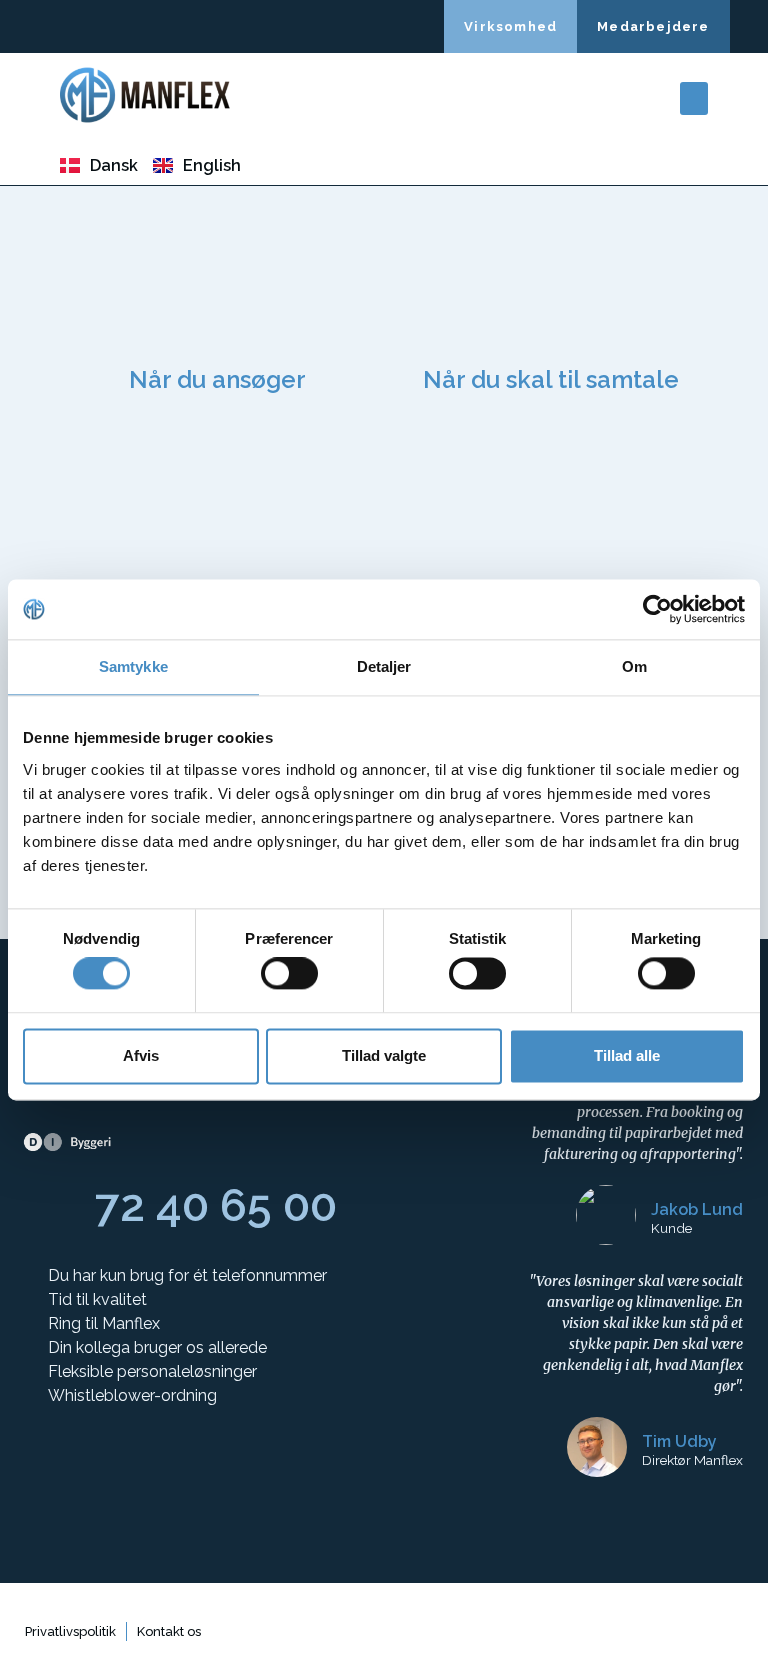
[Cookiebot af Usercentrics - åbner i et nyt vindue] (657, 609)
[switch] (289, 974)
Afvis (141, 1055)
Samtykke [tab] (133, 666)
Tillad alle (627, 1055)
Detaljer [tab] (384, 666)
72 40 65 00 (216, 1205)
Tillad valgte (384, 1055)
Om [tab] (634, 666)
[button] (694, 98)
